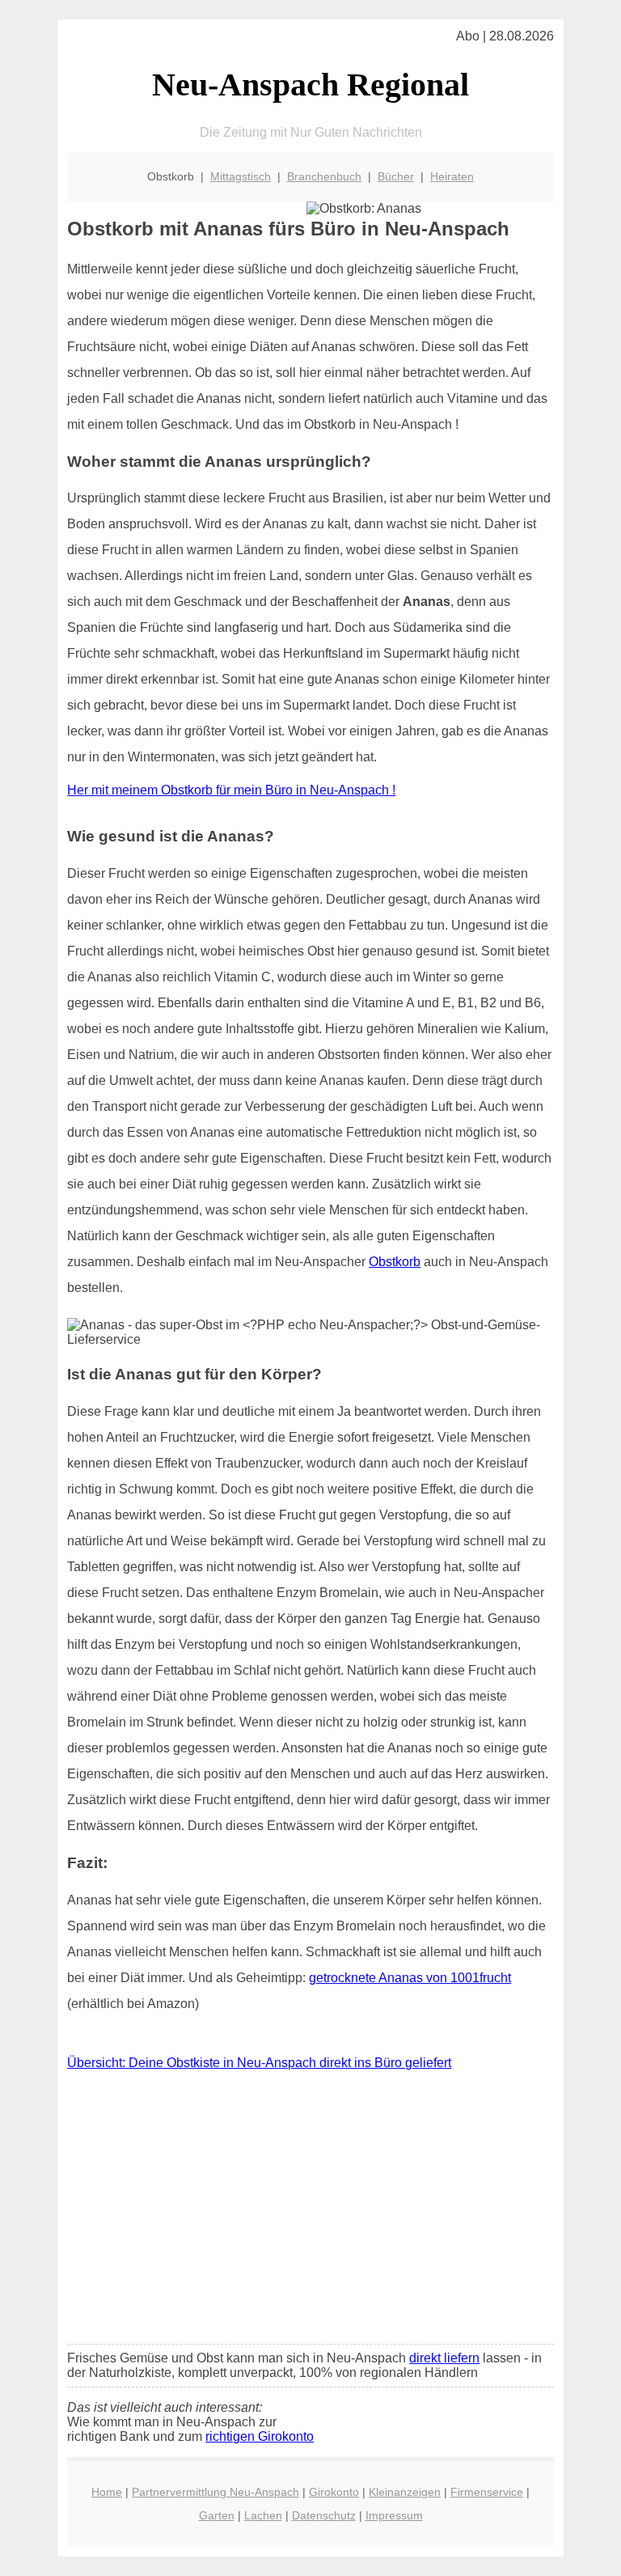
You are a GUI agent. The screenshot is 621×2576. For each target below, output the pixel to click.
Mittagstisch (241, 176)
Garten (217, 2515)
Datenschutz (324, 2515)
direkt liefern (444, 2358)
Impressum (394, 2515)
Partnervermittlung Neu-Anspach (215, 2492)
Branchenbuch (324, 176)
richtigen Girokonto (260, 2436)
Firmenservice (487, 2492)
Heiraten (452, 176)
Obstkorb (395, 1262)
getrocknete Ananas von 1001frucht (410, 1978)
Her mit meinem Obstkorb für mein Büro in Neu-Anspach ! (231, 790)
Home (107, 2492)
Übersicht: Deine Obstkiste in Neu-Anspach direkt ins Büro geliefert (259, 2063)
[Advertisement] (310, 2211)
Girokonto (334, 2492)
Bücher (396, 176)
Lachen (263, 2515)
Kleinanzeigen (405, 2492)
